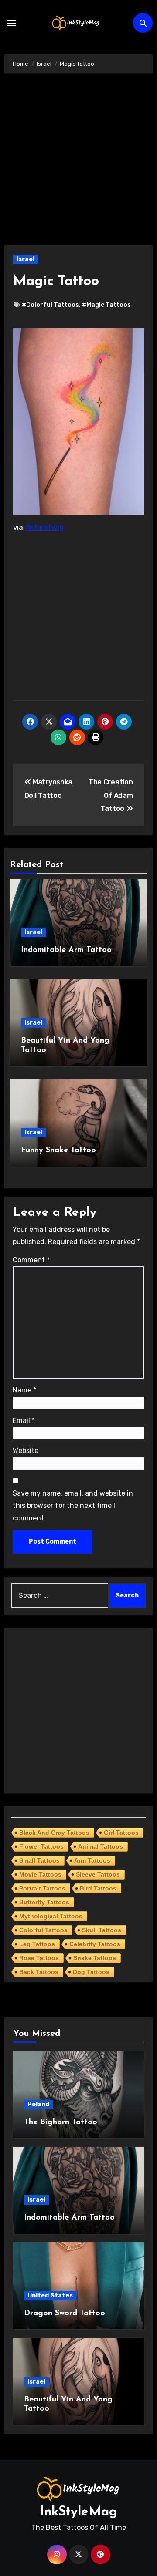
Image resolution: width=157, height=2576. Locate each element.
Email (24, 1421)
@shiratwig (44, 527)
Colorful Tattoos (43, 1930)
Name (24, 1390)
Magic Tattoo (56, 282)
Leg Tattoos (37, 1944)
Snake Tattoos (95, 1958)
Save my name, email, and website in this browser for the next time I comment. (73, 1506)
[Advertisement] (78, 164)
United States (50, 2295)
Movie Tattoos (40, 1874)
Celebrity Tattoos (95, 1944)
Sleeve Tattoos (98, 1874)
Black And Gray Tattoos (54, 1833)
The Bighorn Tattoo (61, 2122)
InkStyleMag (78, 2512)
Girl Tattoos (121, 1833)
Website (26, 1451)
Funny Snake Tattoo (58, 1150)
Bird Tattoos (98, 1888)
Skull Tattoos (102, 1930)
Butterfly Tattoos (44, 1902)
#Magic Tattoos (106, 305)
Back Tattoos (39, 1972)
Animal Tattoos (101, 1846)
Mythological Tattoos (51, 1916)
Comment (31, 1260)
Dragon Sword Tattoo (65, 2314)
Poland (38, 2104)
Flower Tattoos (41, 1846)
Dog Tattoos (91, 1972)
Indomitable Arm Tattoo (66, 950)
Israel (26, 259)
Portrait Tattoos (42, 1888)
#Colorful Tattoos (50, 305)
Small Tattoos (39, 1860)
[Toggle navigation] (11, 23)
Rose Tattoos (39, 1958)
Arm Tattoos (92, 1860)
